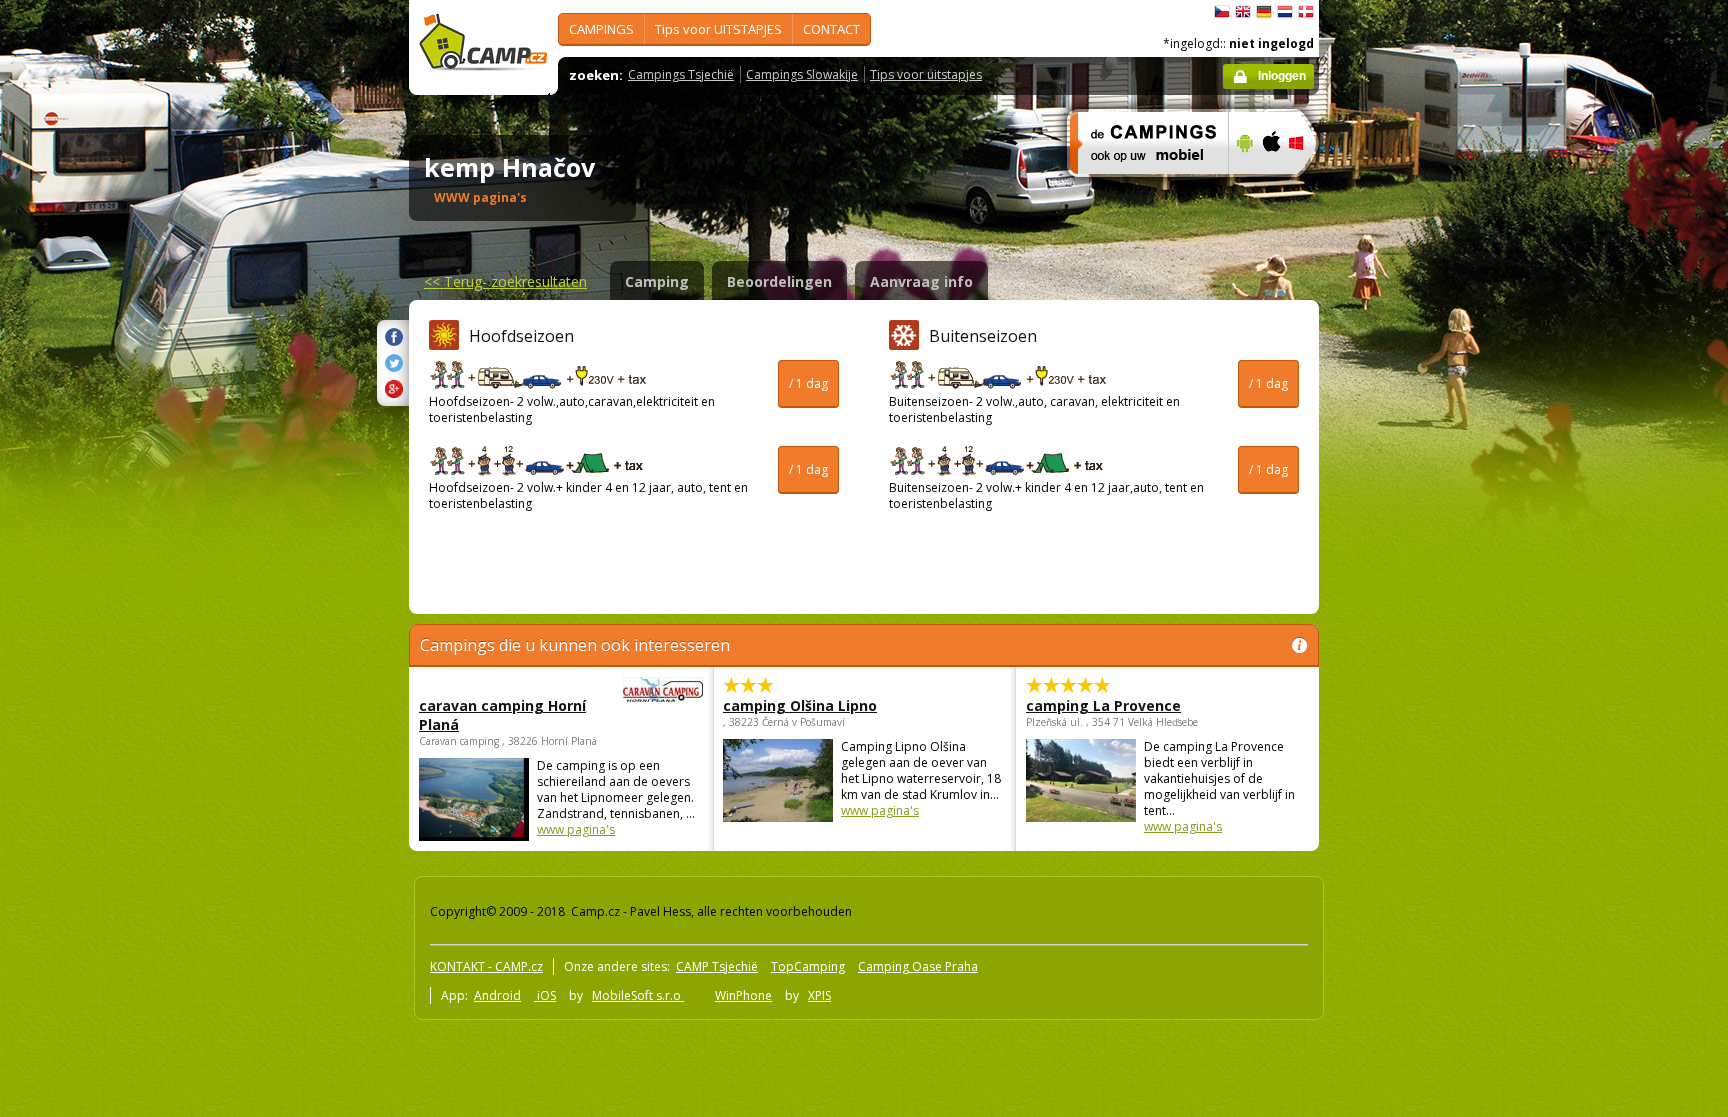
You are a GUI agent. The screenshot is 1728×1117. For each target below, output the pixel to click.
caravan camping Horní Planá (502, 715)
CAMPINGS (601, 29)
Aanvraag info (921, 281)
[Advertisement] (1403, 601)
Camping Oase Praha (918, 966)
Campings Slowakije (802, 74)
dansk (1306, 12)
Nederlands (1285, 12)
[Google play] (1242, 187)
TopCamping (808, 966)
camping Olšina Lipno (800, 705)
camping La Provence (1103, 705)
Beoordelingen (779, 281)
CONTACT (831, 29)
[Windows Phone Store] (1308, 187)
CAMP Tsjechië (717, 966)
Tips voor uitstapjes (926, 74)
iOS (545, 995)
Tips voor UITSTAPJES (718, 29)
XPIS (819, 995)
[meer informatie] (1140, 187)
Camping (657, 281)
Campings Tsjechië (681, 74)
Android (497, 995)
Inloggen (1282, 76)
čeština (1222, 12)
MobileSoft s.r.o (638, 995)
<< (505, 281)
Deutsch (1264, 12)
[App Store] (1270, 187)
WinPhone (743, 995)
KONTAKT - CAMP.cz (486, 966)
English (1243, 12)
